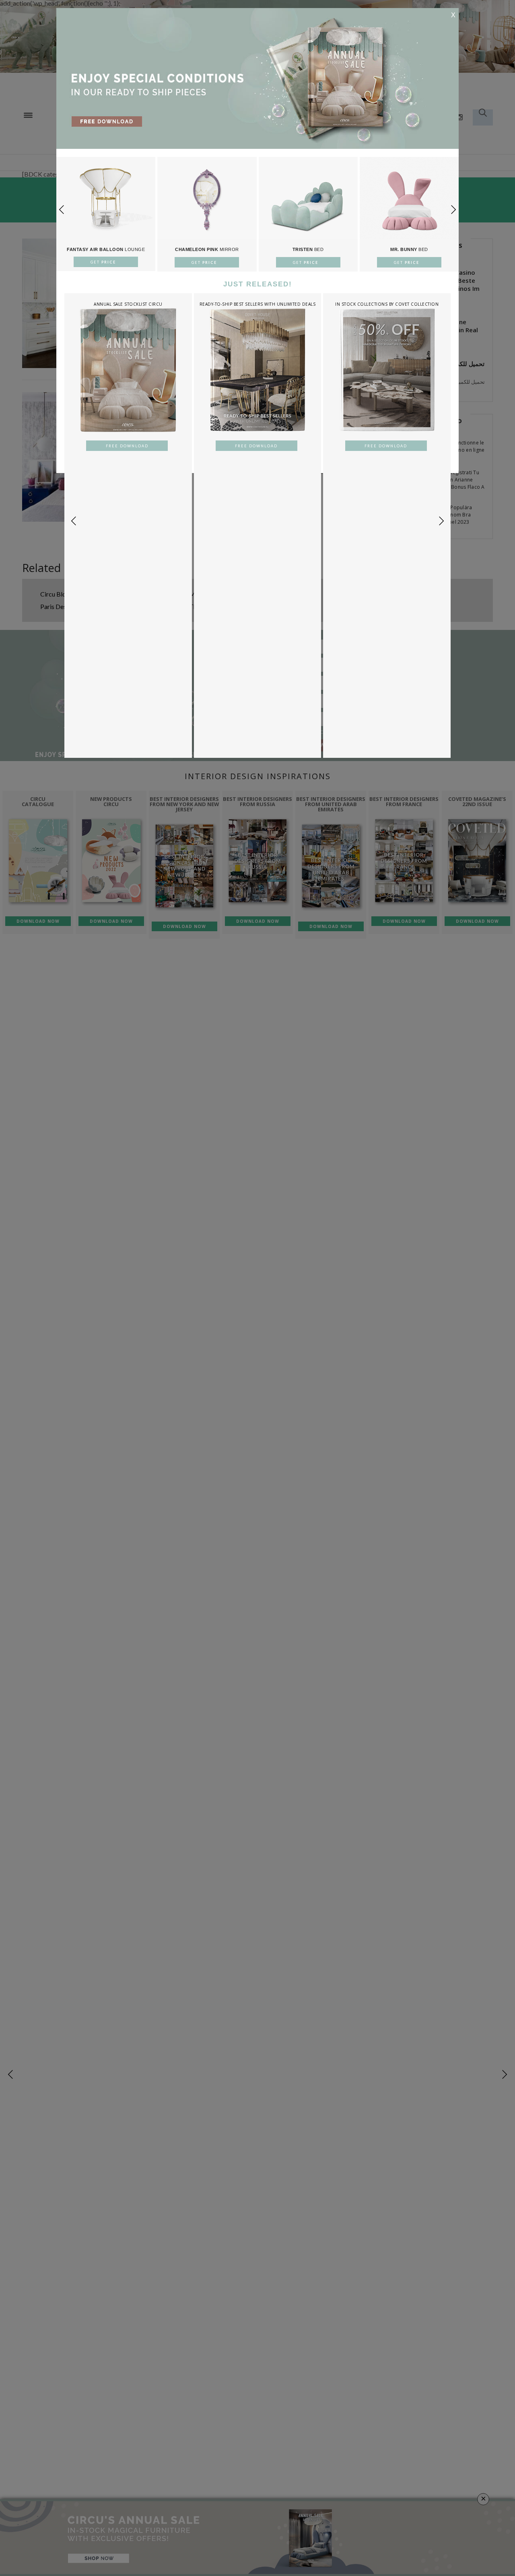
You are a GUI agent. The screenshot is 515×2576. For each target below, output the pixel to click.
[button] (453, 210)
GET (104, 262)
